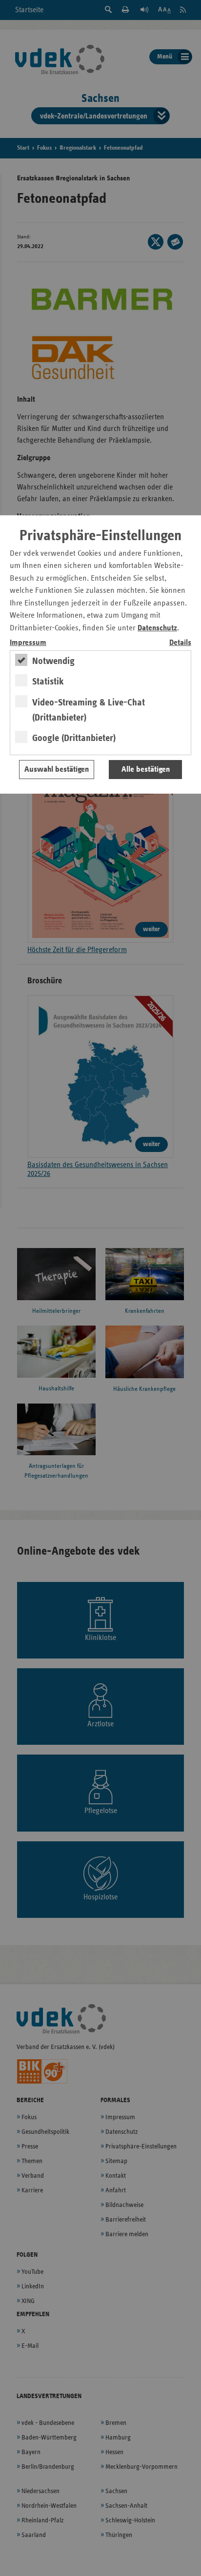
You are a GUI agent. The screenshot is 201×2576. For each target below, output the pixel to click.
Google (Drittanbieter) (74, 738)
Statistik (48, 682)
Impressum (28, 643)
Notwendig (53, 661)
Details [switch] (180, 643)
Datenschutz (157, 628)
